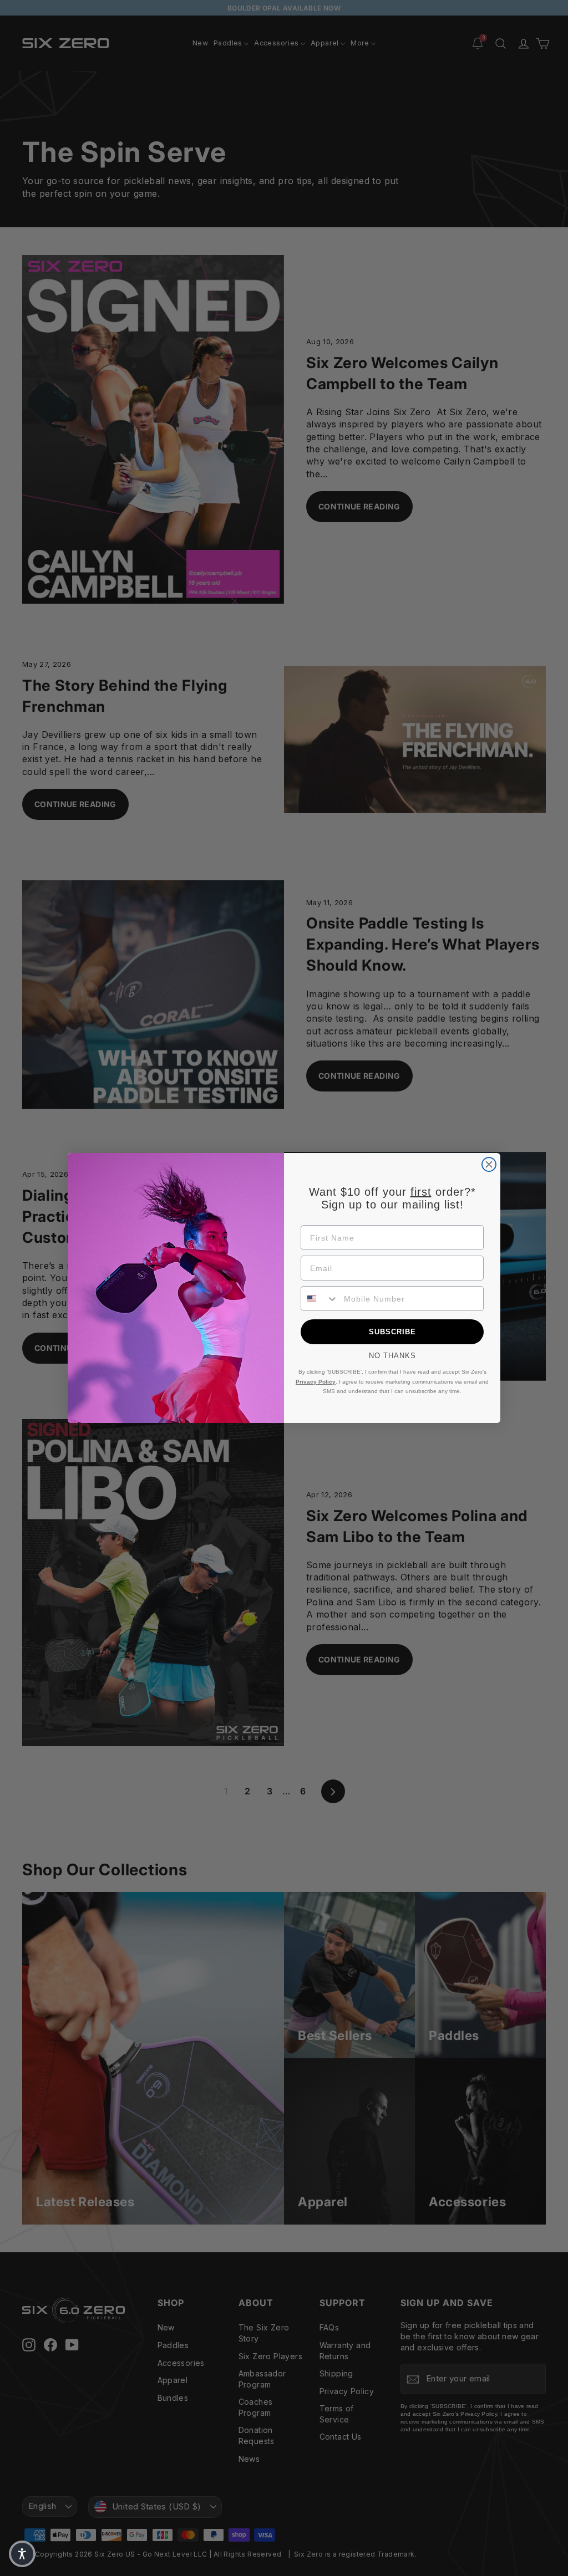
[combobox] (320, 1299)
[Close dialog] (489, 1164)
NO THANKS (392, 1356)
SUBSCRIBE (392, 1332)
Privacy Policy (316, 1382)
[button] (22, 2554)
